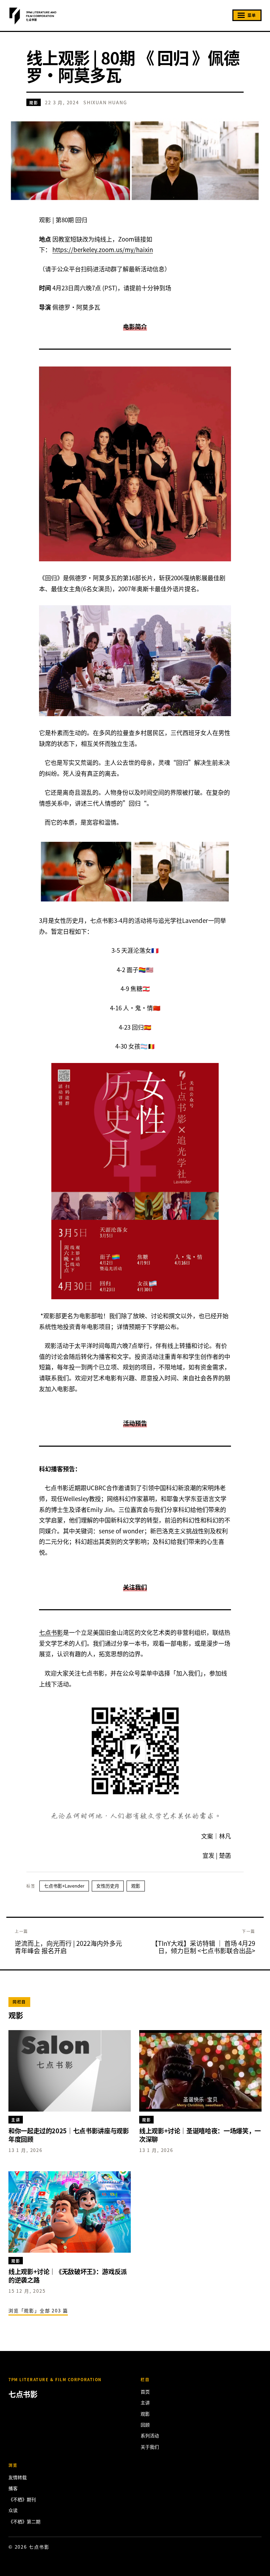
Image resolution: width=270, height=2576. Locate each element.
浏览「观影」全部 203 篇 (38, 2310)
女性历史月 (108, 1886)
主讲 (145, 2402)
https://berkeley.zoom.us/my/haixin (103, 249)
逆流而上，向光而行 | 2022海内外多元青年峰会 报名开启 (68, 1947)
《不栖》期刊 (22, 2499)
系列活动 (150, 2435)
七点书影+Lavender (64, 1886)
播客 (13, 2488)
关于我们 (150, 2447)
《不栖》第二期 (24, 2521)
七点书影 (51, 1632)
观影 (34, 103)
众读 (13, 2510)
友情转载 (18, 2477)
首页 (145, 2392)
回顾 (145, 2425)
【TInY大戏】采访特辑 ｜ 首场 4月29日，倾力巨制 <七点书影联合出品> (203, 1947)
